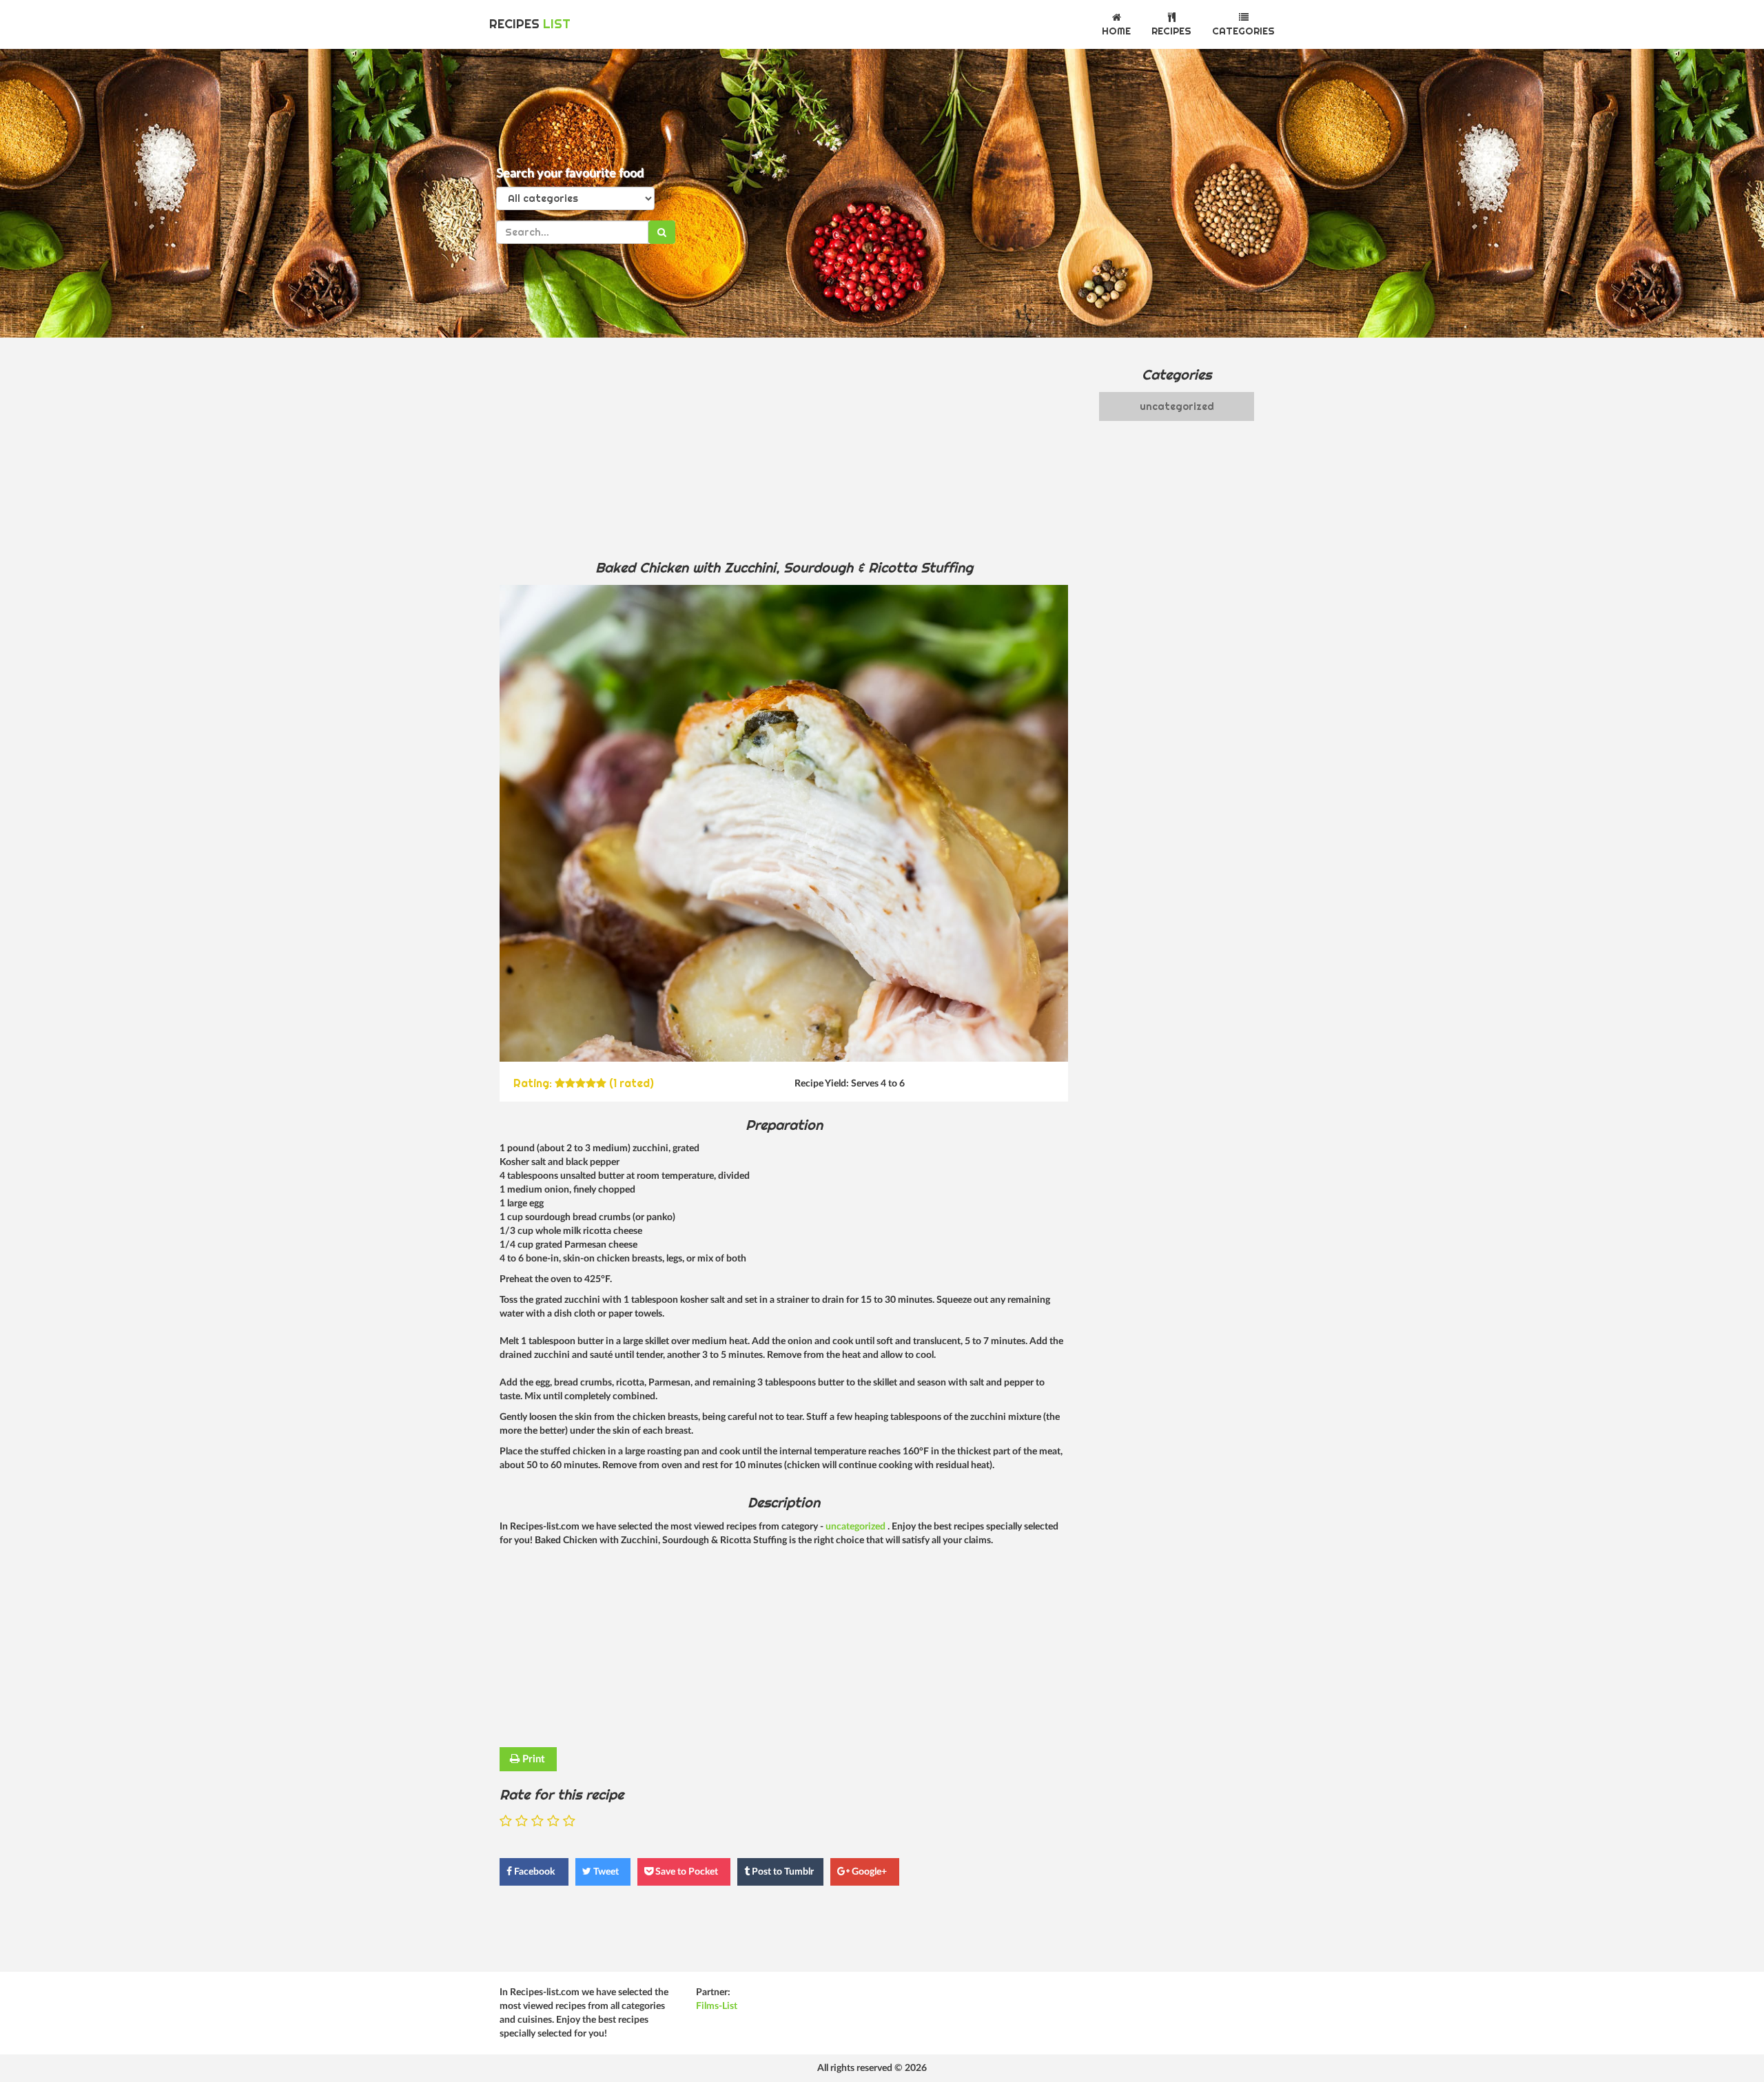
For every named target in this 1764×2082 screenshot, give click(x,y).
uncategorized (857, 1527)
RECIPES (530, 24)
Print (532, 1759)
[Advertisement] (784, 448)
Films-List (717, 2006)
